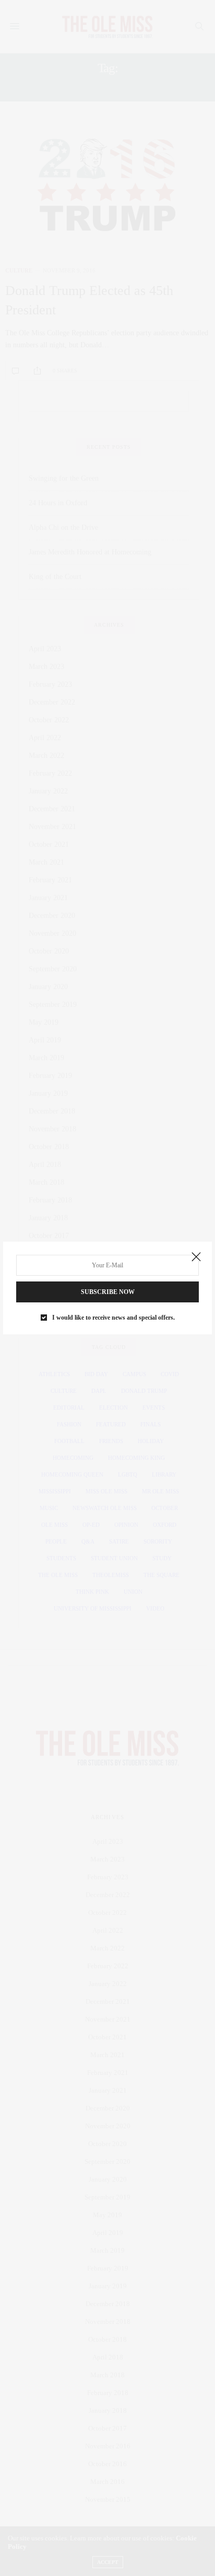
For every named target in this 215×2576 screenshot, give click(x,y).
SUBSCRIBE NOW (108, 1292)
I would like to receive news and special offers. (114, 1318)
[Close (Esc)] (196, 1257)
